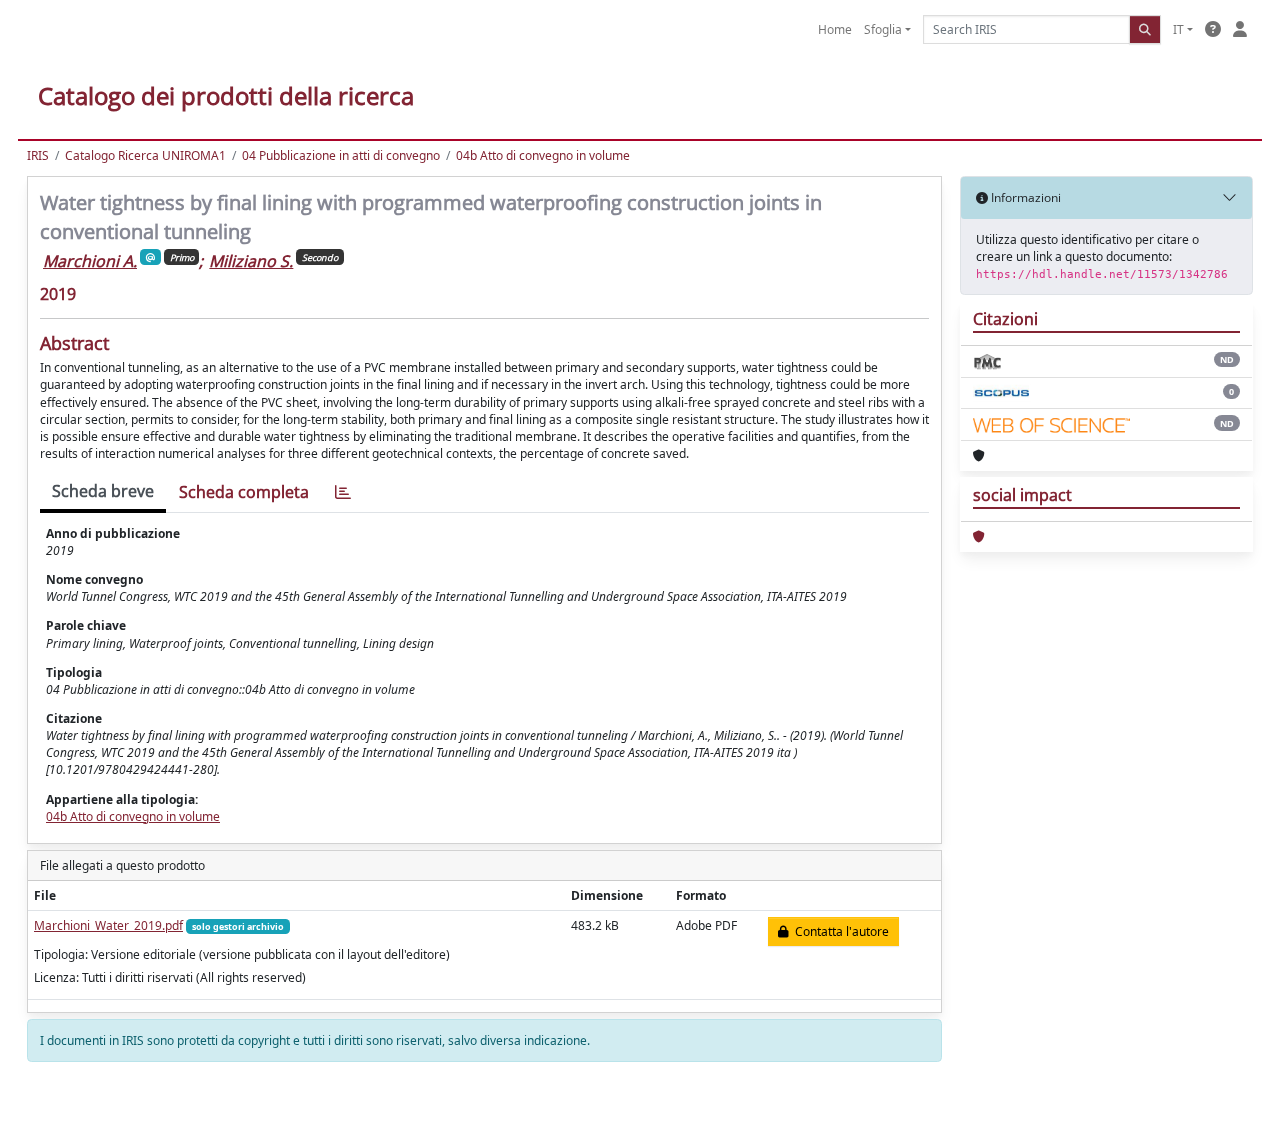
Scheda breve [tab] (103, 491)
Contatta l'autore (839, 931)
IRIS (38, 155)
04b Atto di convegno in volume (543, 155)
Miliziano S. (251, 261)
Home (835, 29)
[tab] (343, 492)
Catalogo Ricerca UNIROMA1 (145, 155)
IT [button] (1178, 29)
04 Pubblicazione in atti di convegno (341, 155)
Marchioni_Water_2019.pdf (108, 925)
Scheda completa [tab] (244, 492)
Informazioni (1024, 197)
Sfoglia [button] (883, 29)
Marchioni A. (90, 261)
